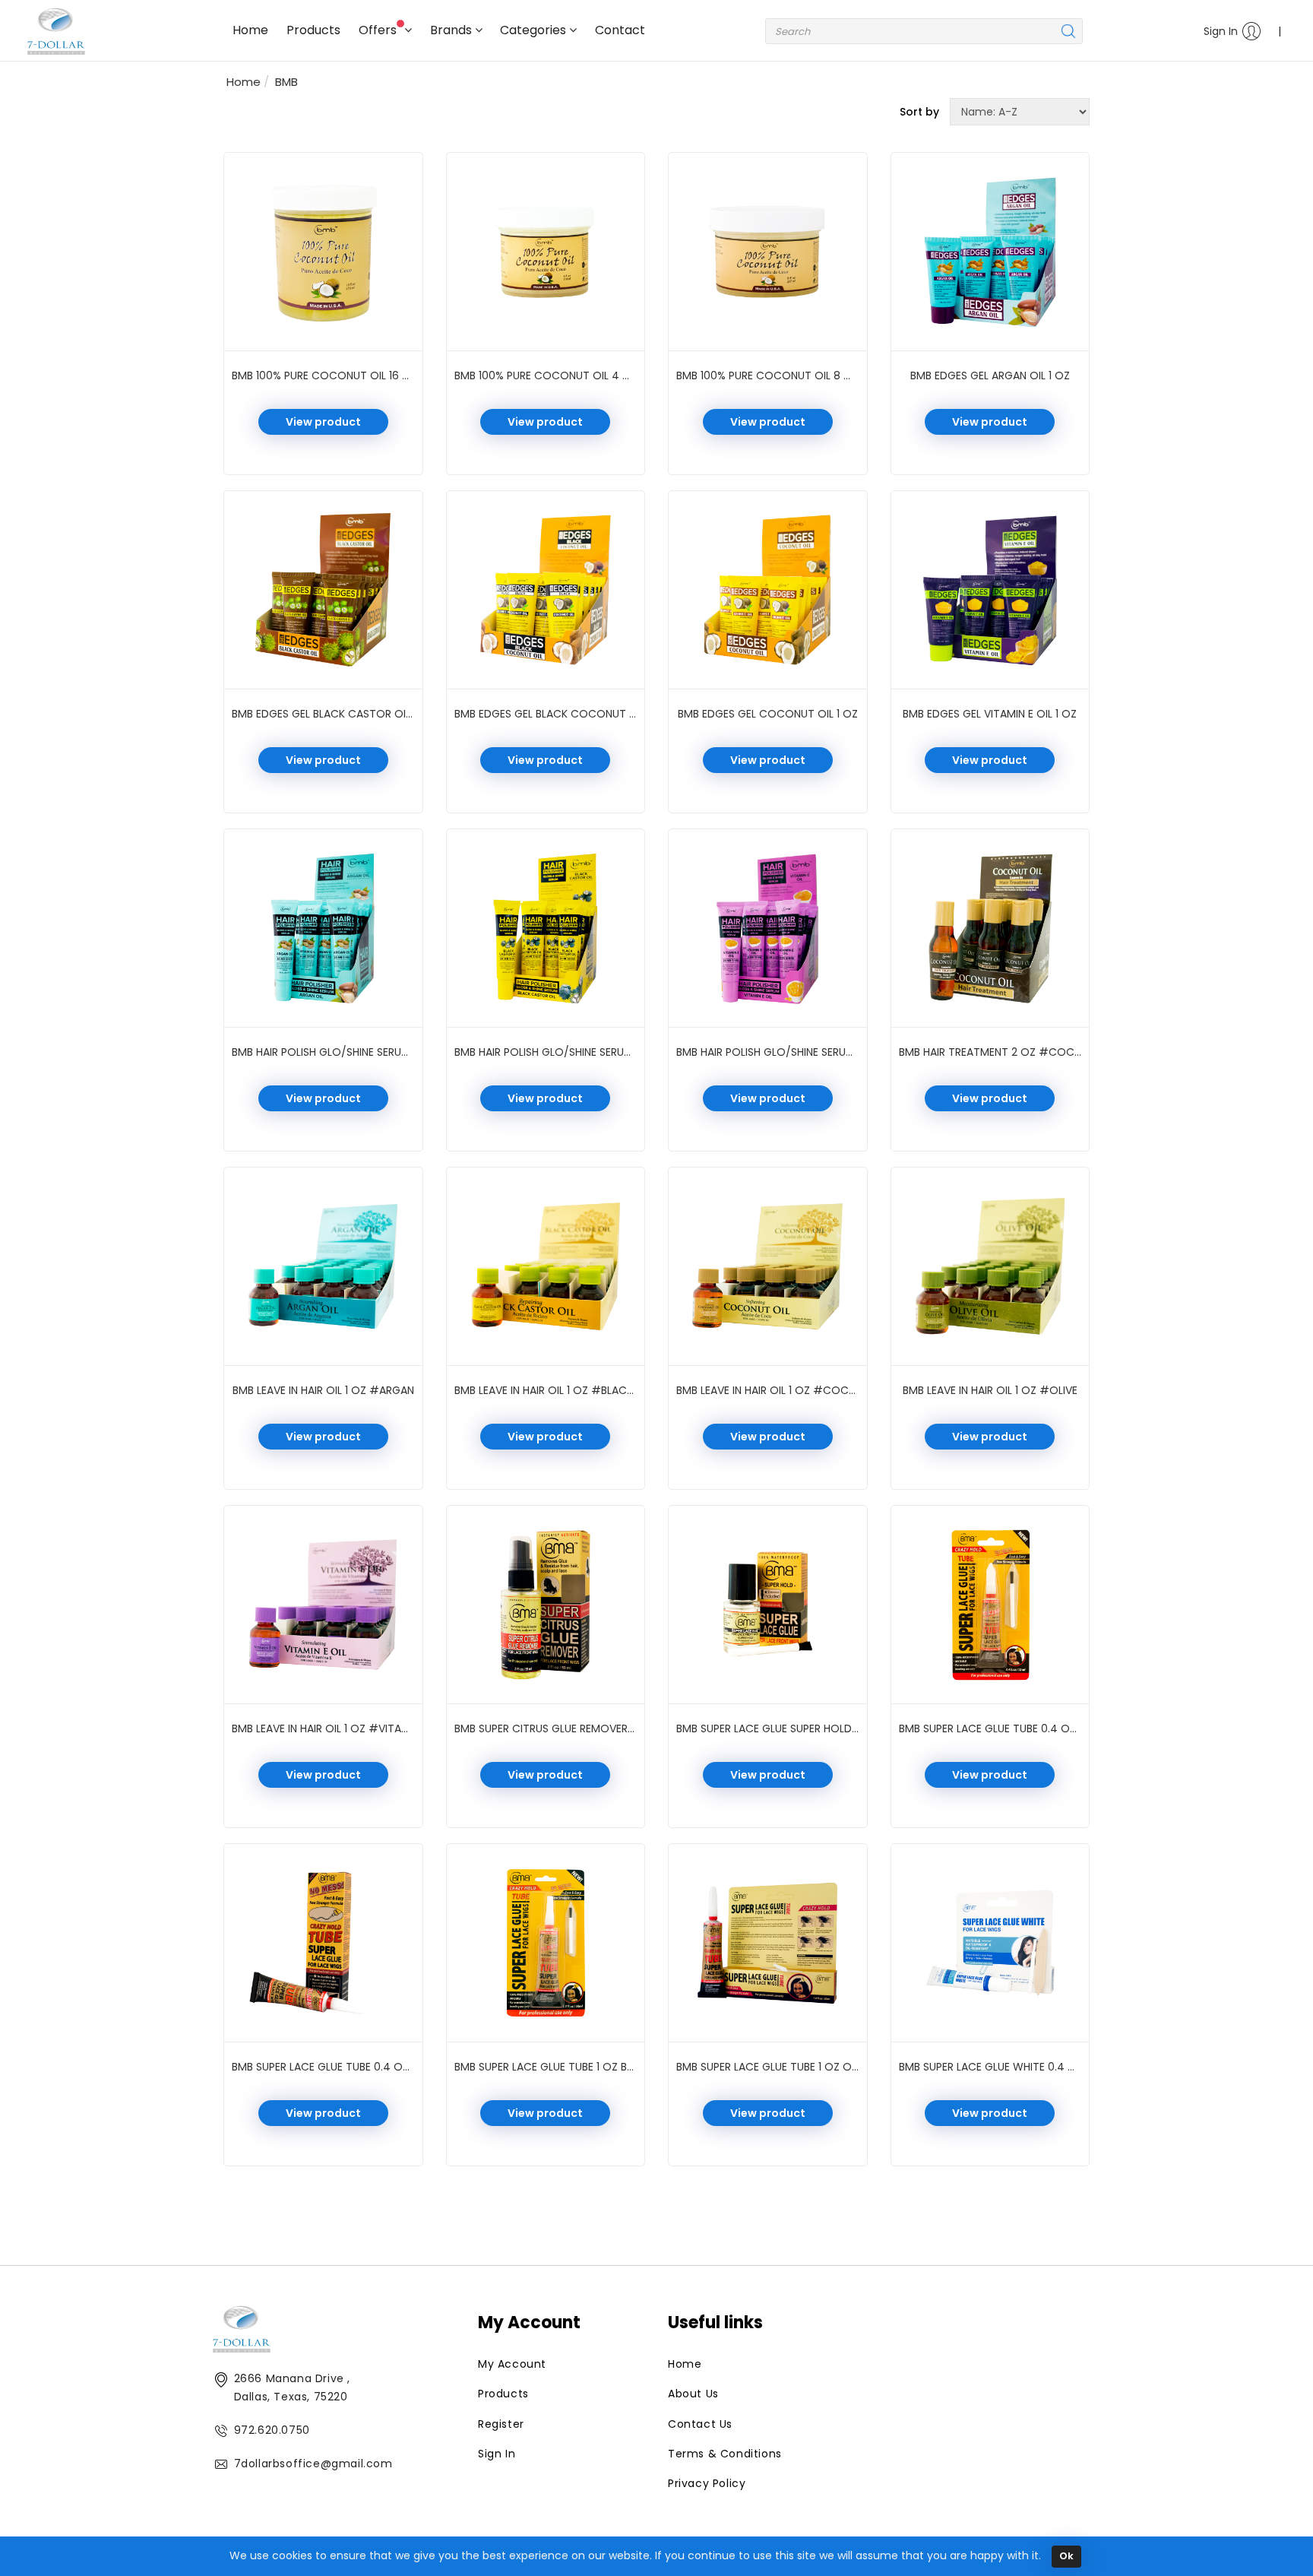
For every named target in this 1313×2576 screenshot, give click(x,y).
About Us (693, 2394)
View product (323, 422)
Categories (535, 30)
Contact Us (700, 2424)
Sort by (919, 112)
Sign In (1221, 31)
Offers (379, 30)
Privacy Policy (707, 2483)
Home (250, 30)
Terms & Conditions (725, 2454)
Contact (620, 30)
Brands (452, 30)
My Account (512, 2364)
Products (313, 30)
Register (501, 2424)
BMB (286, 82)
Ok (1066, 2556)
